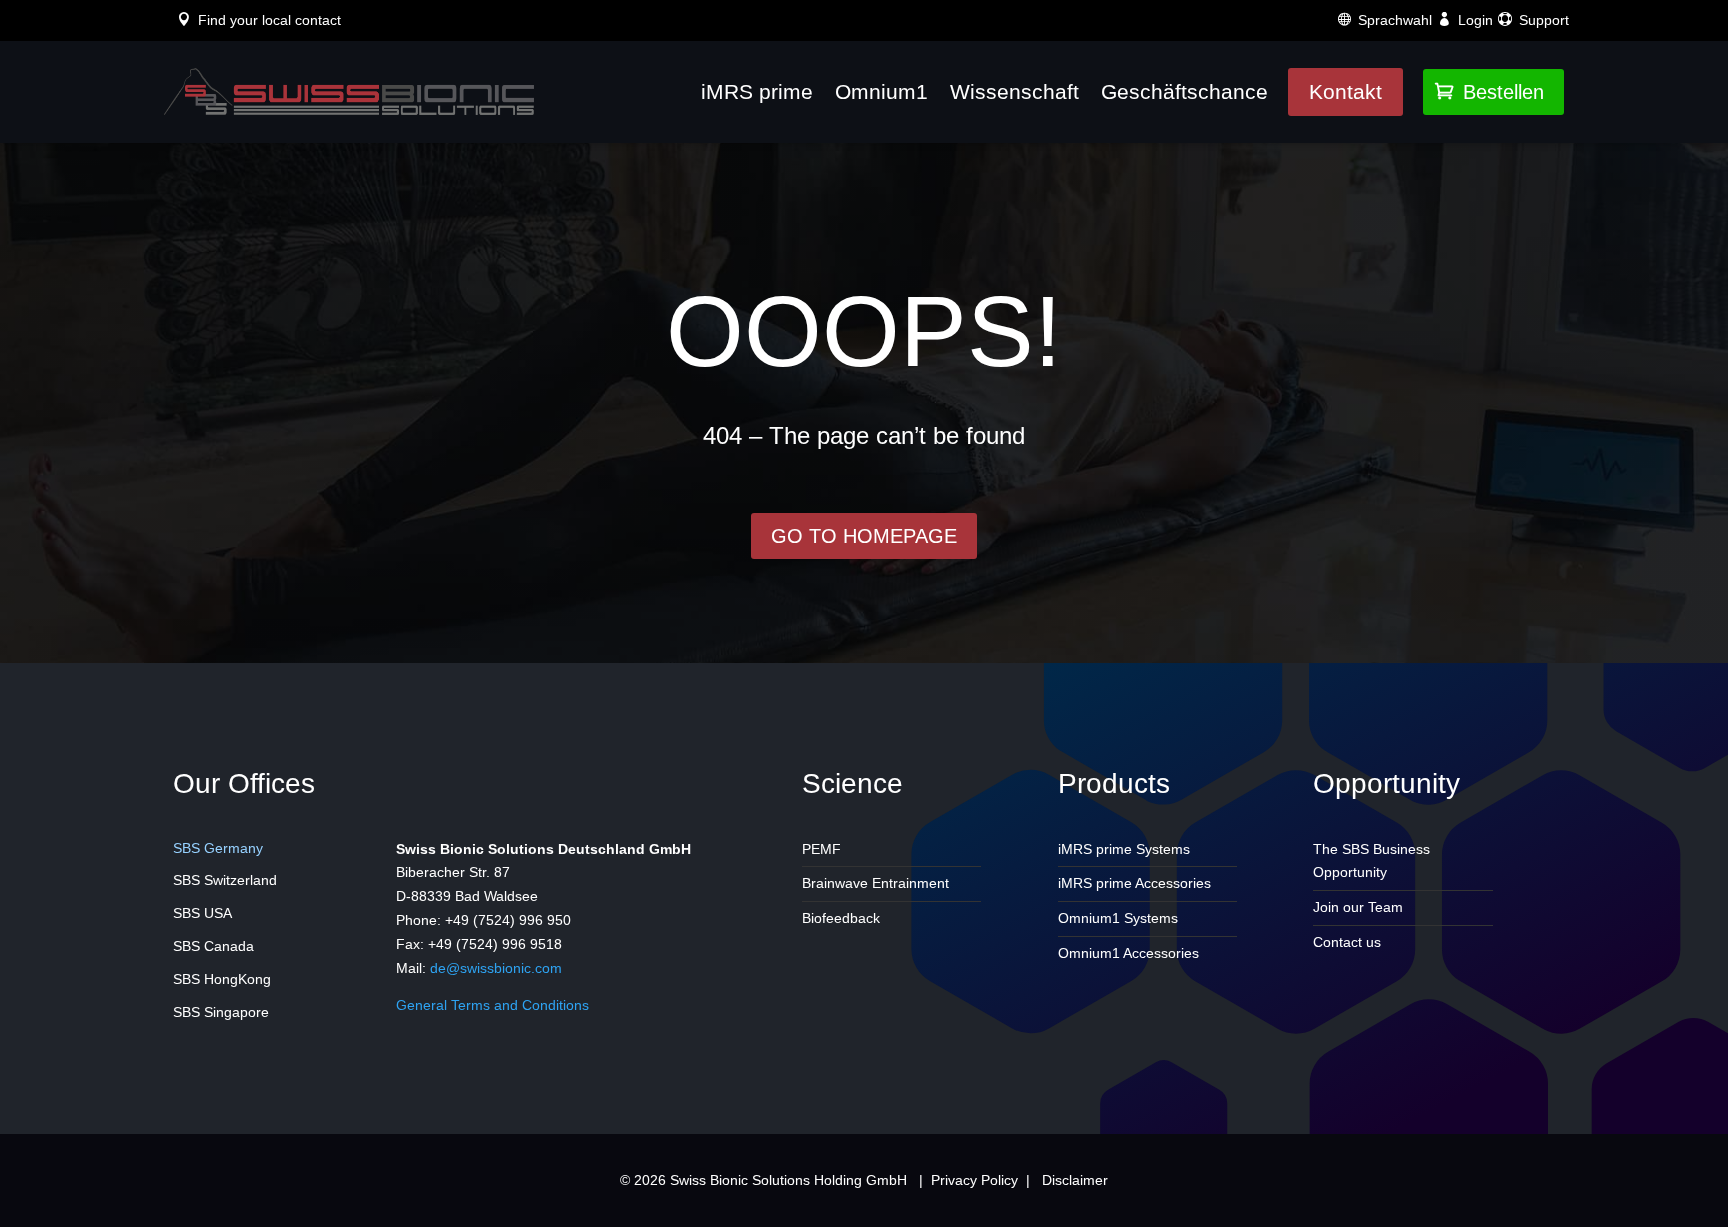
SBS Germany (218, 848)
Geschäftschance (1184, 91)
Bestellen (1489, 92)
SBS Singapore (221, 1012)
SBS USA (202, 913)
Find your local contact (269, 20)
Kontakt (1345, 91)
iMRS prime (757, 91)
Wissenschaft (1014, 91)
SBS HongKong (222, 979)
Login (1475, 20)
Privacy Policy (974, 1180)
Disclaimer (1075, 1180)
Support (1544, 20)
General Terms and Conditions (492, 1005)
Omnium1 (881, 91)
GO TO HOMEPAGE (864, 536)
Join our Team (1358, 907)
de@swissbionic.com (496, 968)
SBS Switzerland (225, 880)
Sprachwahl (1395, 20)
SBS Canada (213, 946)
